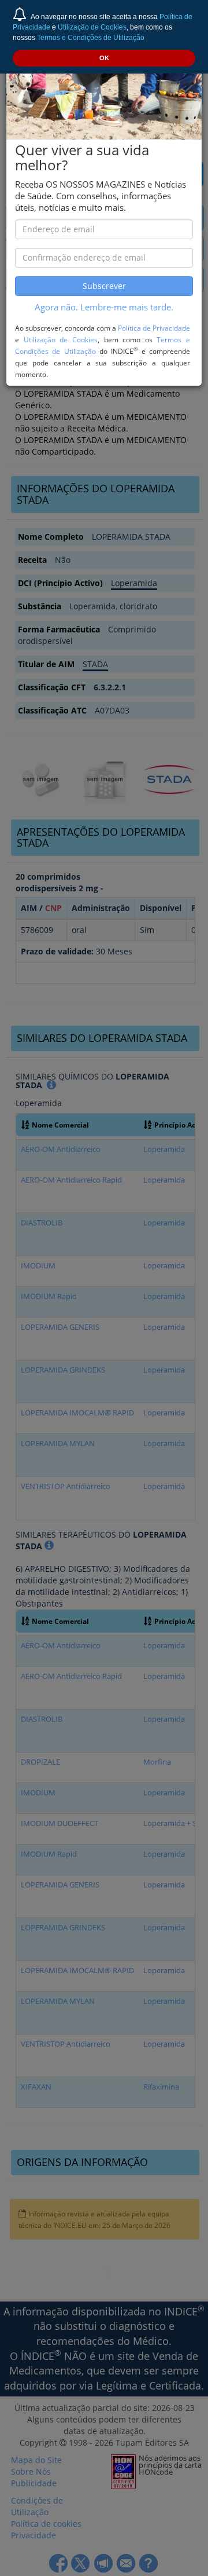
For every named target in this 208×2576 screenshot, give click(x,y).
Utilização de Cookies (92, 27)
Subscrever (104, 286)
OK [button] (104, 58)
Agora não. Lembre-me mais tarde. (104, 307)
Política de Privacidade (154, 328)
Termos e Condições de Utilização (91, 38)
